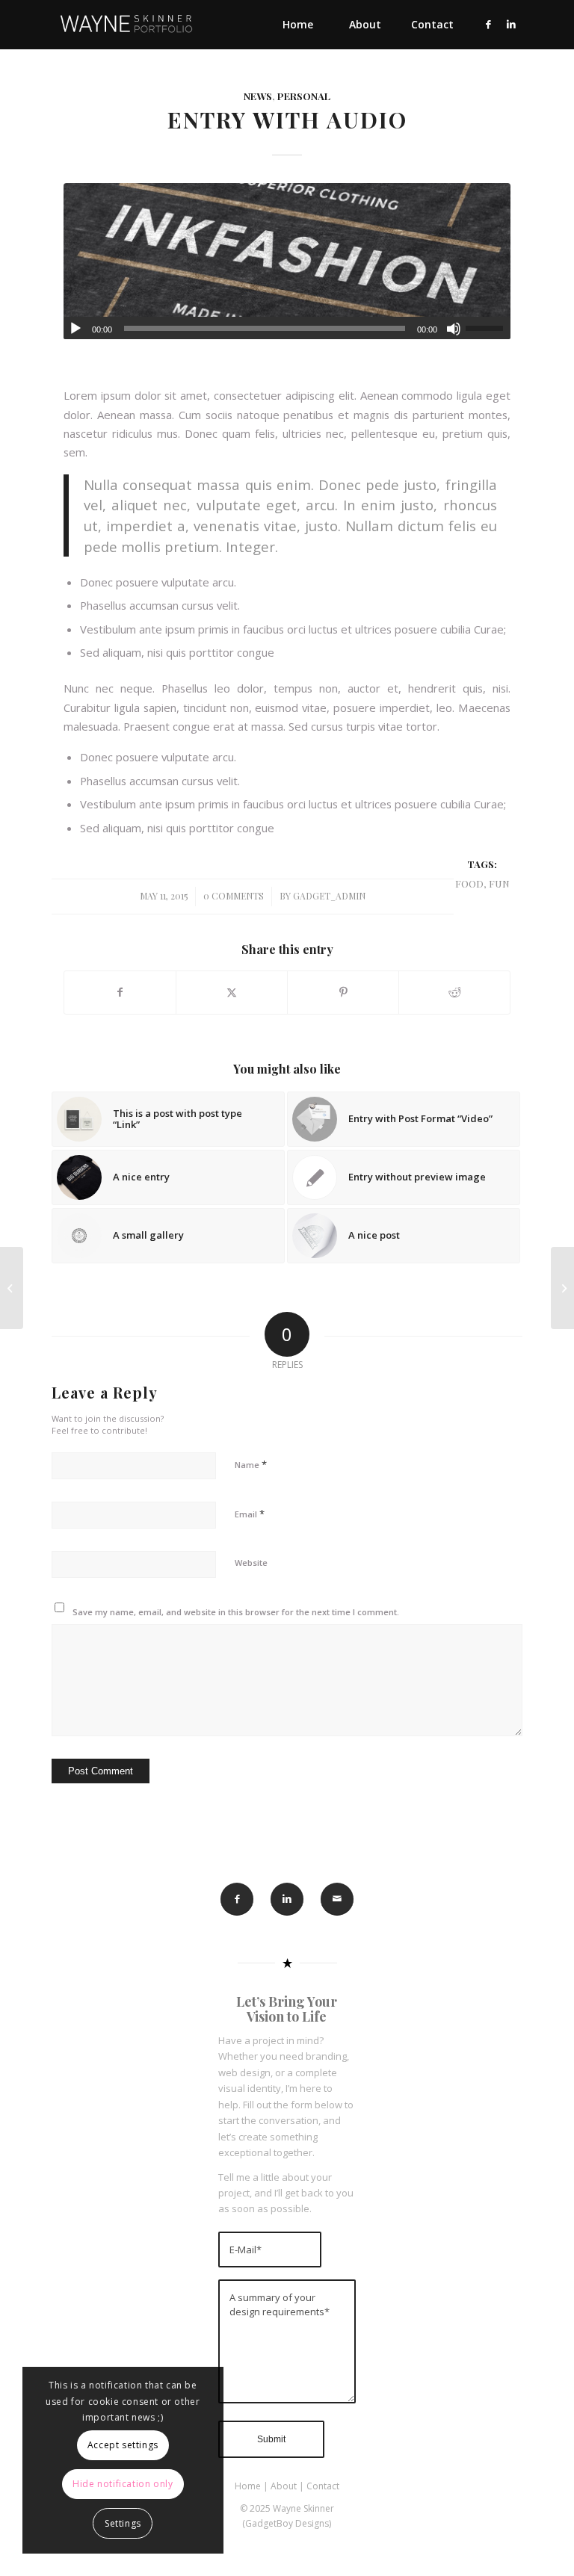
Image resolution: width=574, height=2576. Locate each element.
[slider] (488, 328)
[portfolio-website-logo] (126, 25)
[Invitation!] (562, 1288)
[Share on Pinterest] (343, 992)
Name (251, 1464)
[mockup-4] (287, 261)
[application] (287, 328)
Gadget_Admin (329, 896)
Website (251, 1563)
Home (248, 2486)
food (469, 883)
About (284, 2486)
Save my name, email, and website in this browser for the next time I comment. (236, 1612)
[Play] (75, 329)
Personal (304, 96)
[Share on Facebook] (120, 992)
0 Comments (234, 896)
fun (499, 883)
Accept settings (123, 2445)
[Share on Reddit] (454, 992)
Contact (323, 2486)
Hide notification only (123, 2484)
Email (250, 1514)
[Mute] (454, 329)
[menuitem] (297, 25)
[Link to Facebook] (489, 24)
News (258, 96)
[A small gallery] (12, 1288)
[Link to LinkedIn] (511, 24)
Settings (123, 2523)
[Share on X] (232, 992)
